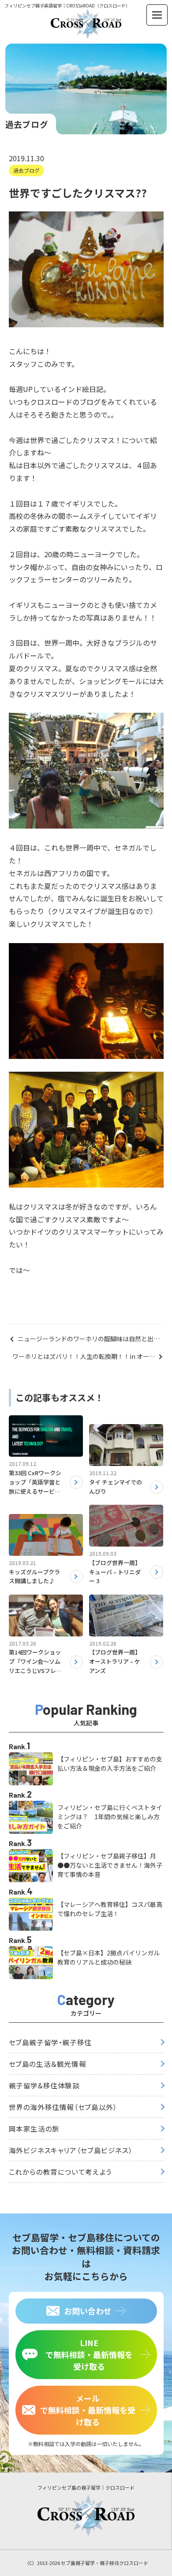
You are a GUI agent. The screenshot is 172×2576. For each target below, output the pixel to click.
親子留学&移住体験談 (44, 2085)
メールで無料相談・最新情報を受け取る (88, 2410)
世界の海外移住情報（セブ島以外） (63, 2107)
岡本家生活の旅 (34, 2128)
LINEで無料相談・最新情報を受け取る (89, 2354)
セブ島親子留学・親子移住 (50, 2042)
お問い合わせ (88, 2311)
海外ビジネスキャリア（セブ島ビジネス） (71, 2150)
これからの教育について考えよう (60, 2172)
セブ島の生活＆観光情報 (48, 2064)
